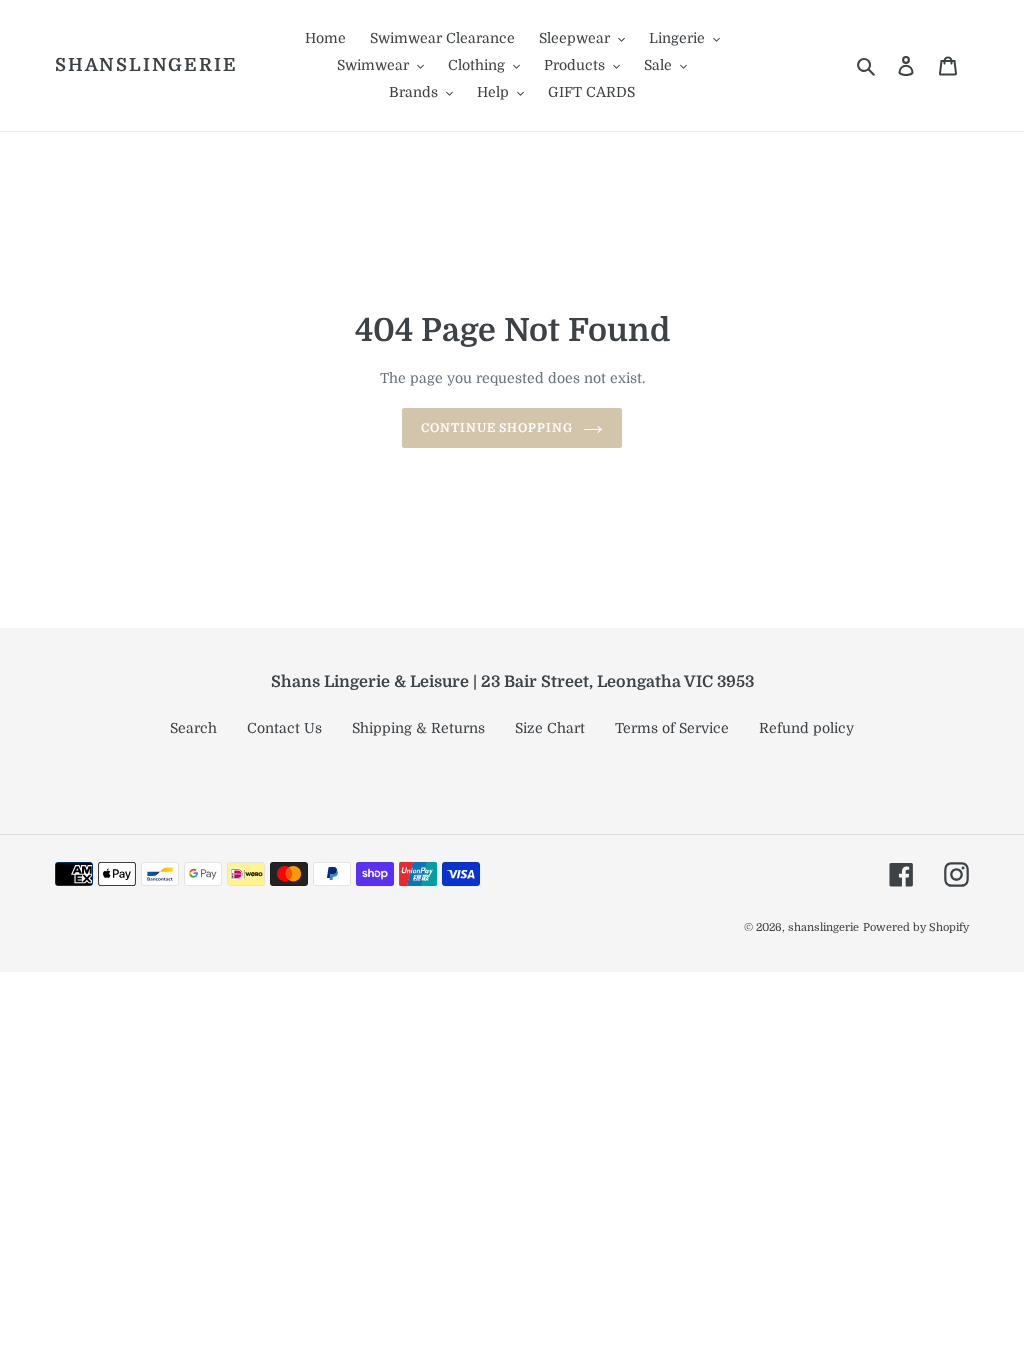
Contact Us (284, 728)
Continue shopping (497, 428)
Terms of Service (672, 728)
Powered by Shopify (916, 927)
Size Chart (550, 728)
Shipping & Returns (418, 728)
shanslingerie (146, 65)
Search (193, 728)
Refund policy (806, 728)
